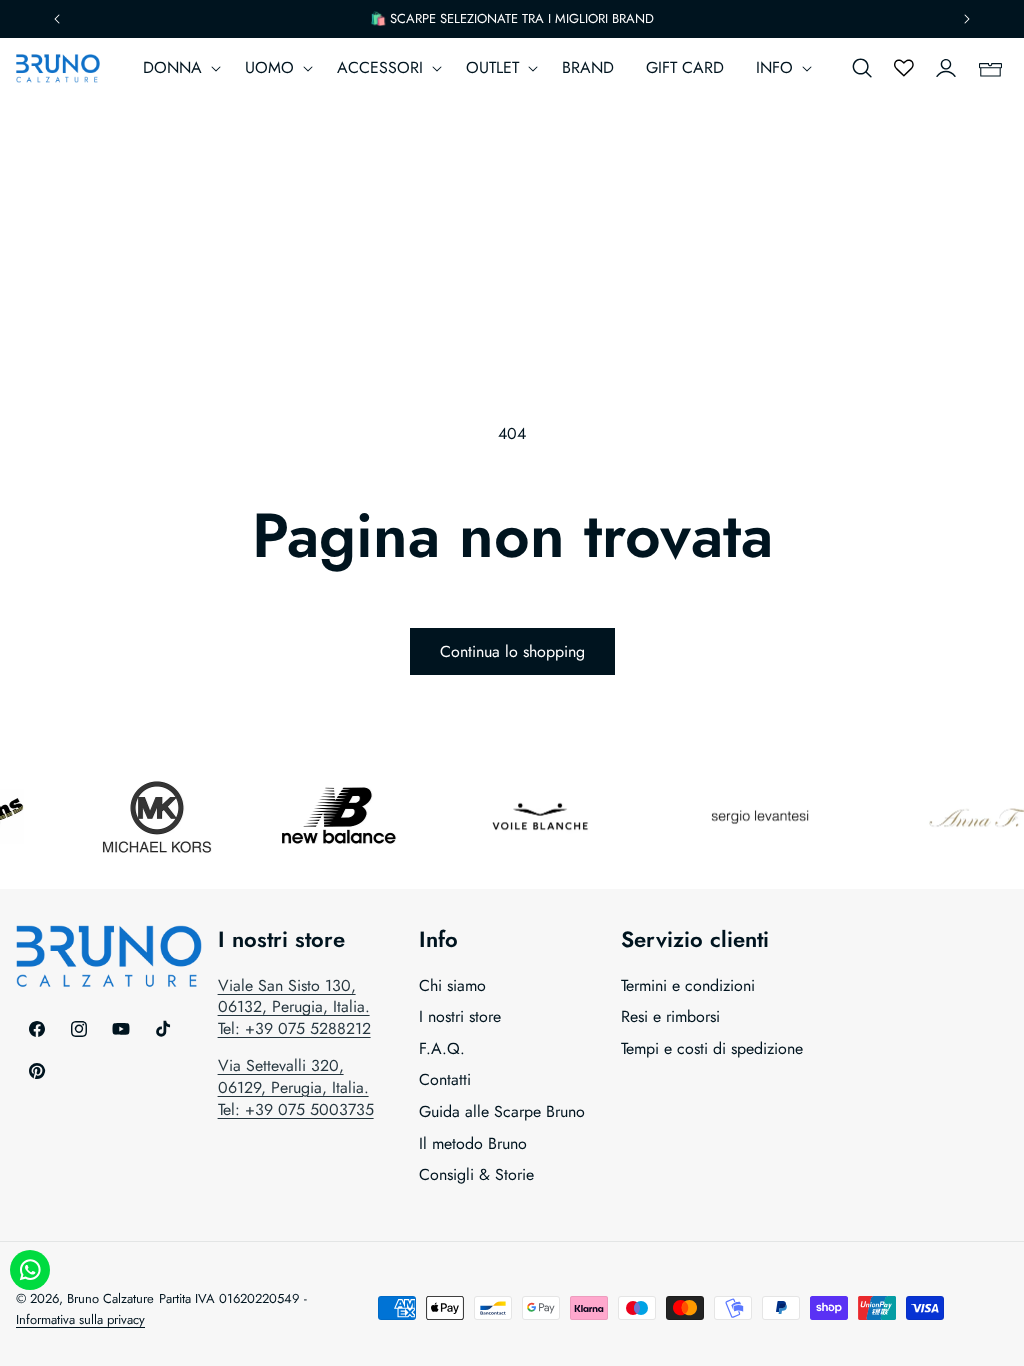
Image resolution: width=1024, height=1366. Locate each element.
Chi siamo (452, 986)
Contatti (445, 1079)
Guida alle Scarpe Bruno (502, 1111)
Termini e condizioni (688, 986)
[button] (178, 68)
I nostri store (460, 1016)
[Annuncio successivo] (967, 19)
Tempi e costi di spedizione (712, 1048)
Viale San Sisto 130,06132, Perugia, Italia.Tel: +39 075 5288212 (294, 1007)
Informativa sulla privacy (80, 1319)
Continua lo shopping (512, 651)
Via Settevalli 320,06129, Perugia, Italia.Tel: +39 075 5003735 (296, 1087)
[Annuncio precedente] (57, 19)
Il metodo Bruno (473, 1143)
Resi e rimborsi (670, 1016)
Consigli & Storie (476, 1174)
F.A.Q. (442, 1048)
